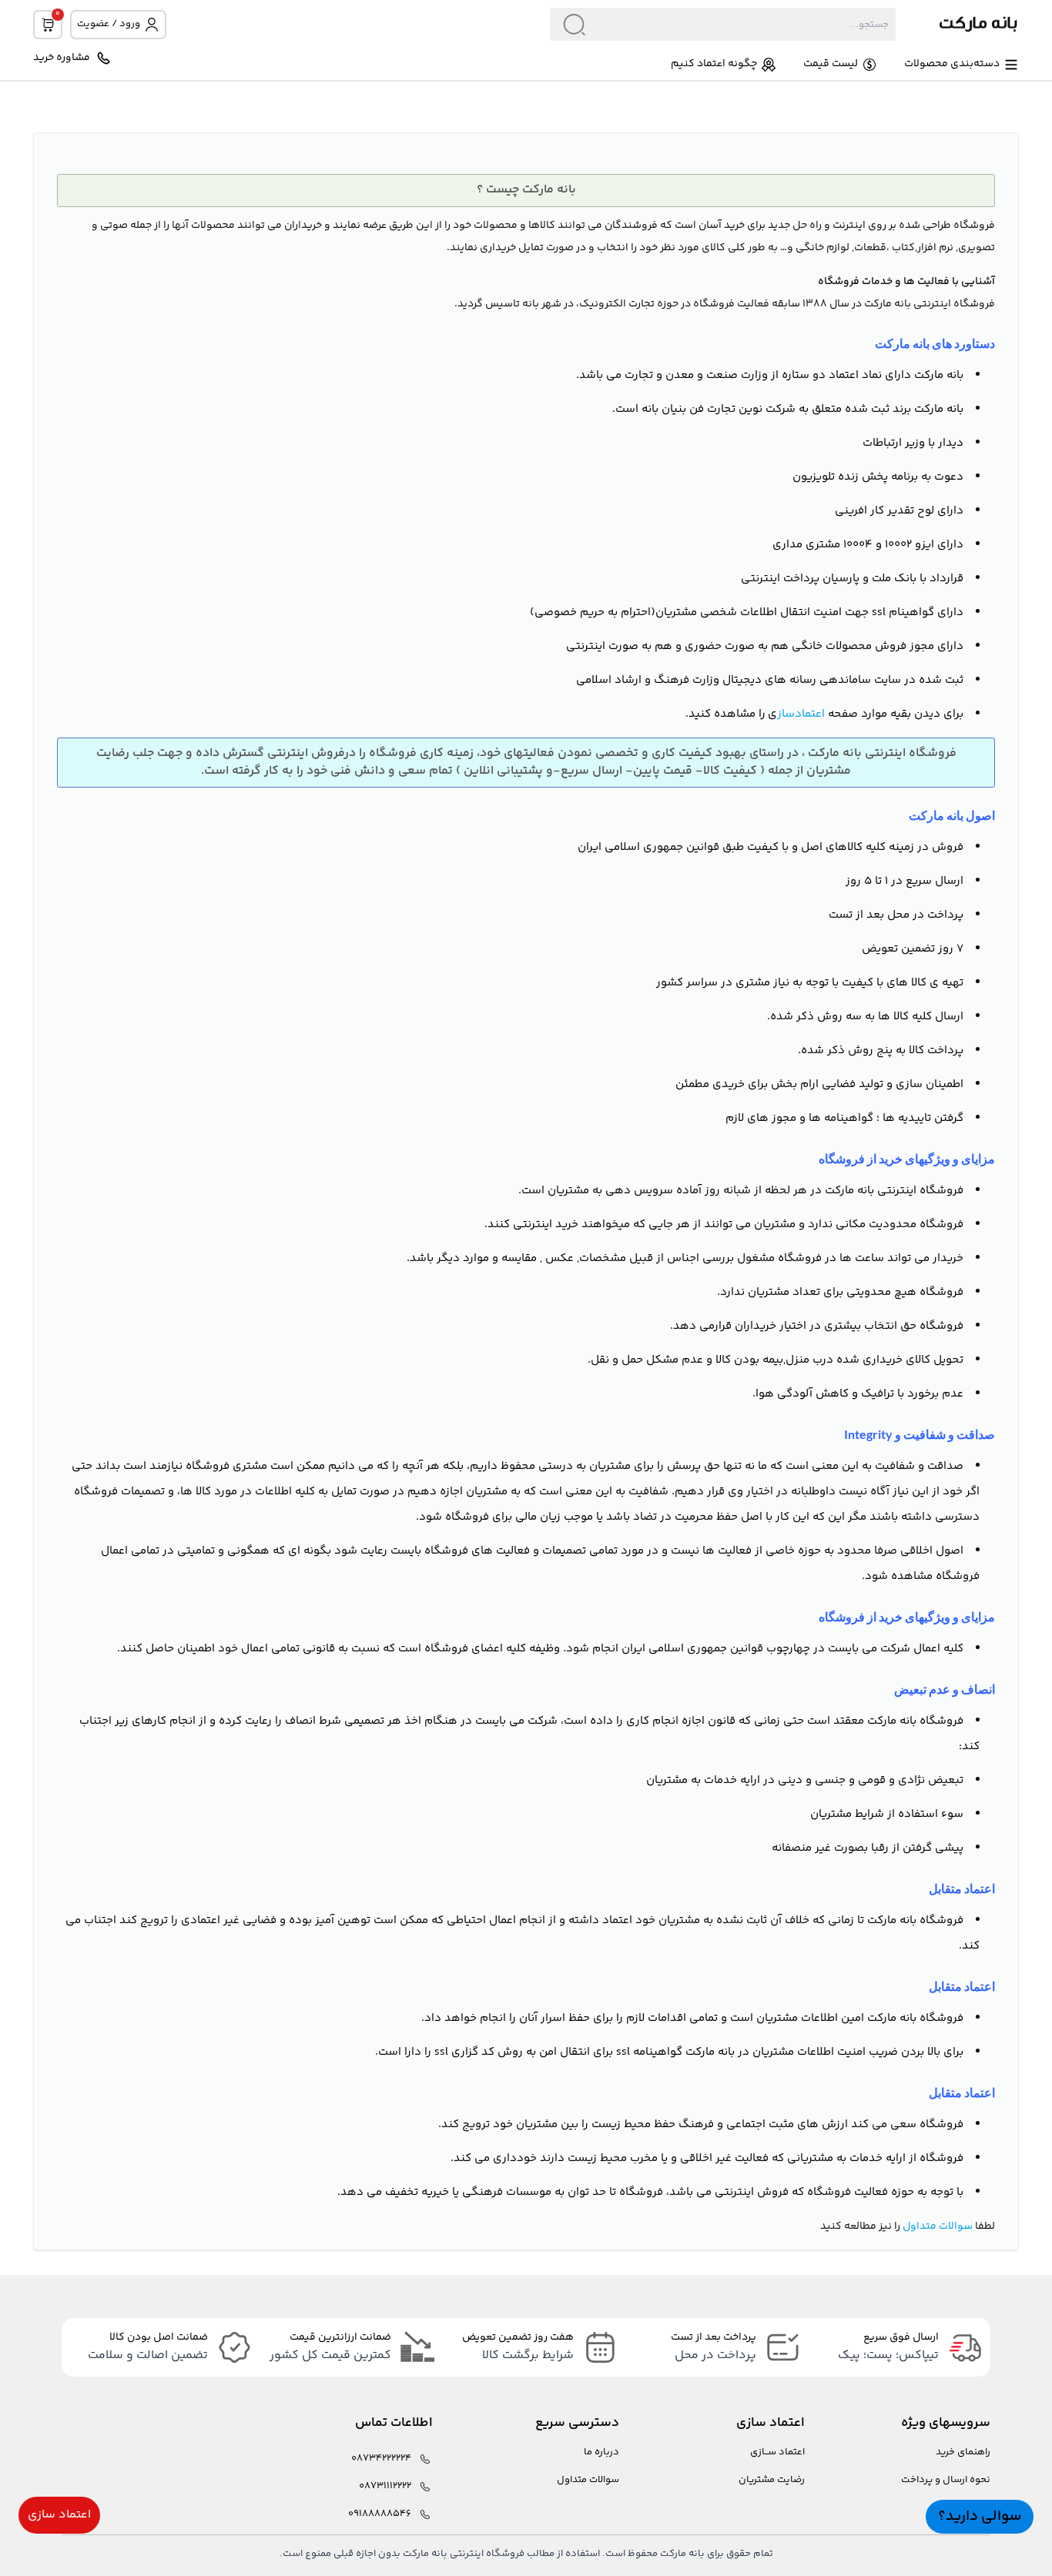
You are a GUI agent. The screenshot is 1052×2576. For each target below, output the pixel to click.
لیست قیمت (831, 64)
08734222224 (381, 2459)
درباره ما (601, 2452)
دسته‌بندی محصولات (952, 64)
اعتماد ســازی (777, 2452)
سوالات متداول (938, 2226)
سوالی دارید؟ (980, 2516)
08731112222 (385, 2486)
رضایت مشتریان (772, 2480)
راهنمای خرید (963, 2452)
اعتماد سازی (59, 2515)
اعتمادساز (801, 714)
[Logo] (957, 24)
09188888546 (380, 2514)
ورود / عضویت (109, 24)
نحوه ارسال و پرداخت (946, 2480)
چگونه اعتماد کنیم (714, 64)
